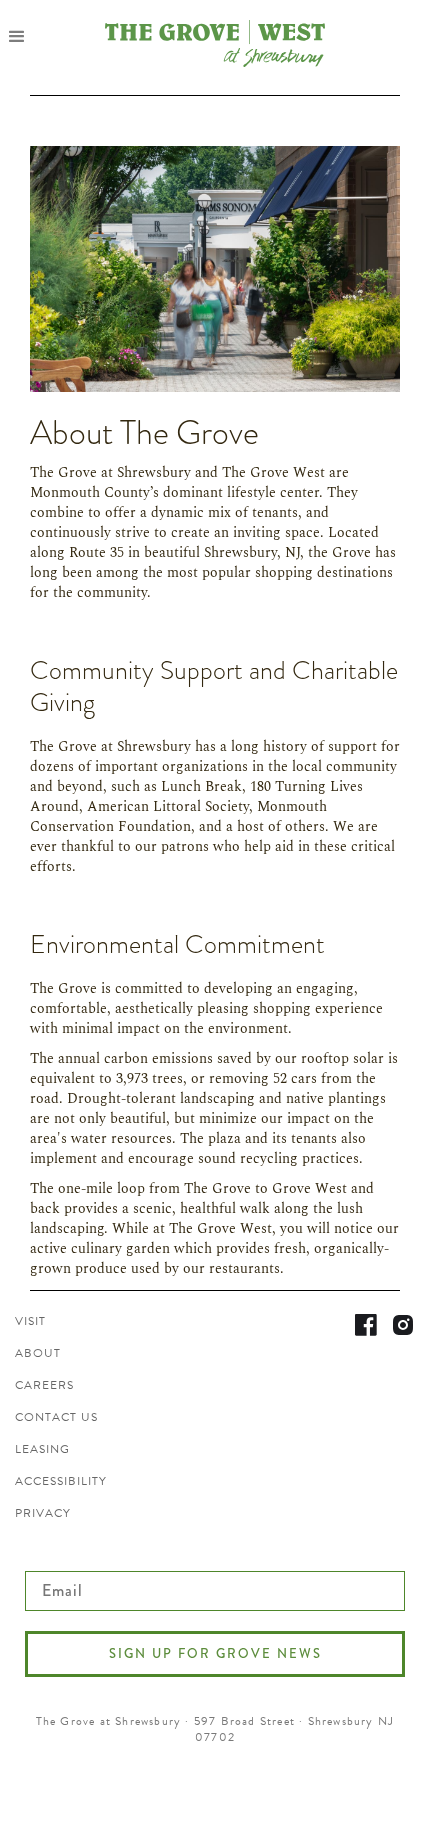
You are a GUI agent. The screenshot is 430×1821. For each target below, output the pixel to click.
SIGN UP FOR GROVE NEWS (215, 1653)
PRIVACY (43, 1513)
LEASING (42, 1449)
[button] (24, 36)
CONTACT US (56, 1417)
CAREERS (44, 1385)
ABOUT (38, 1353)
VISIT (30, 1321)
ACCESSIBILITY (61, 1481)
